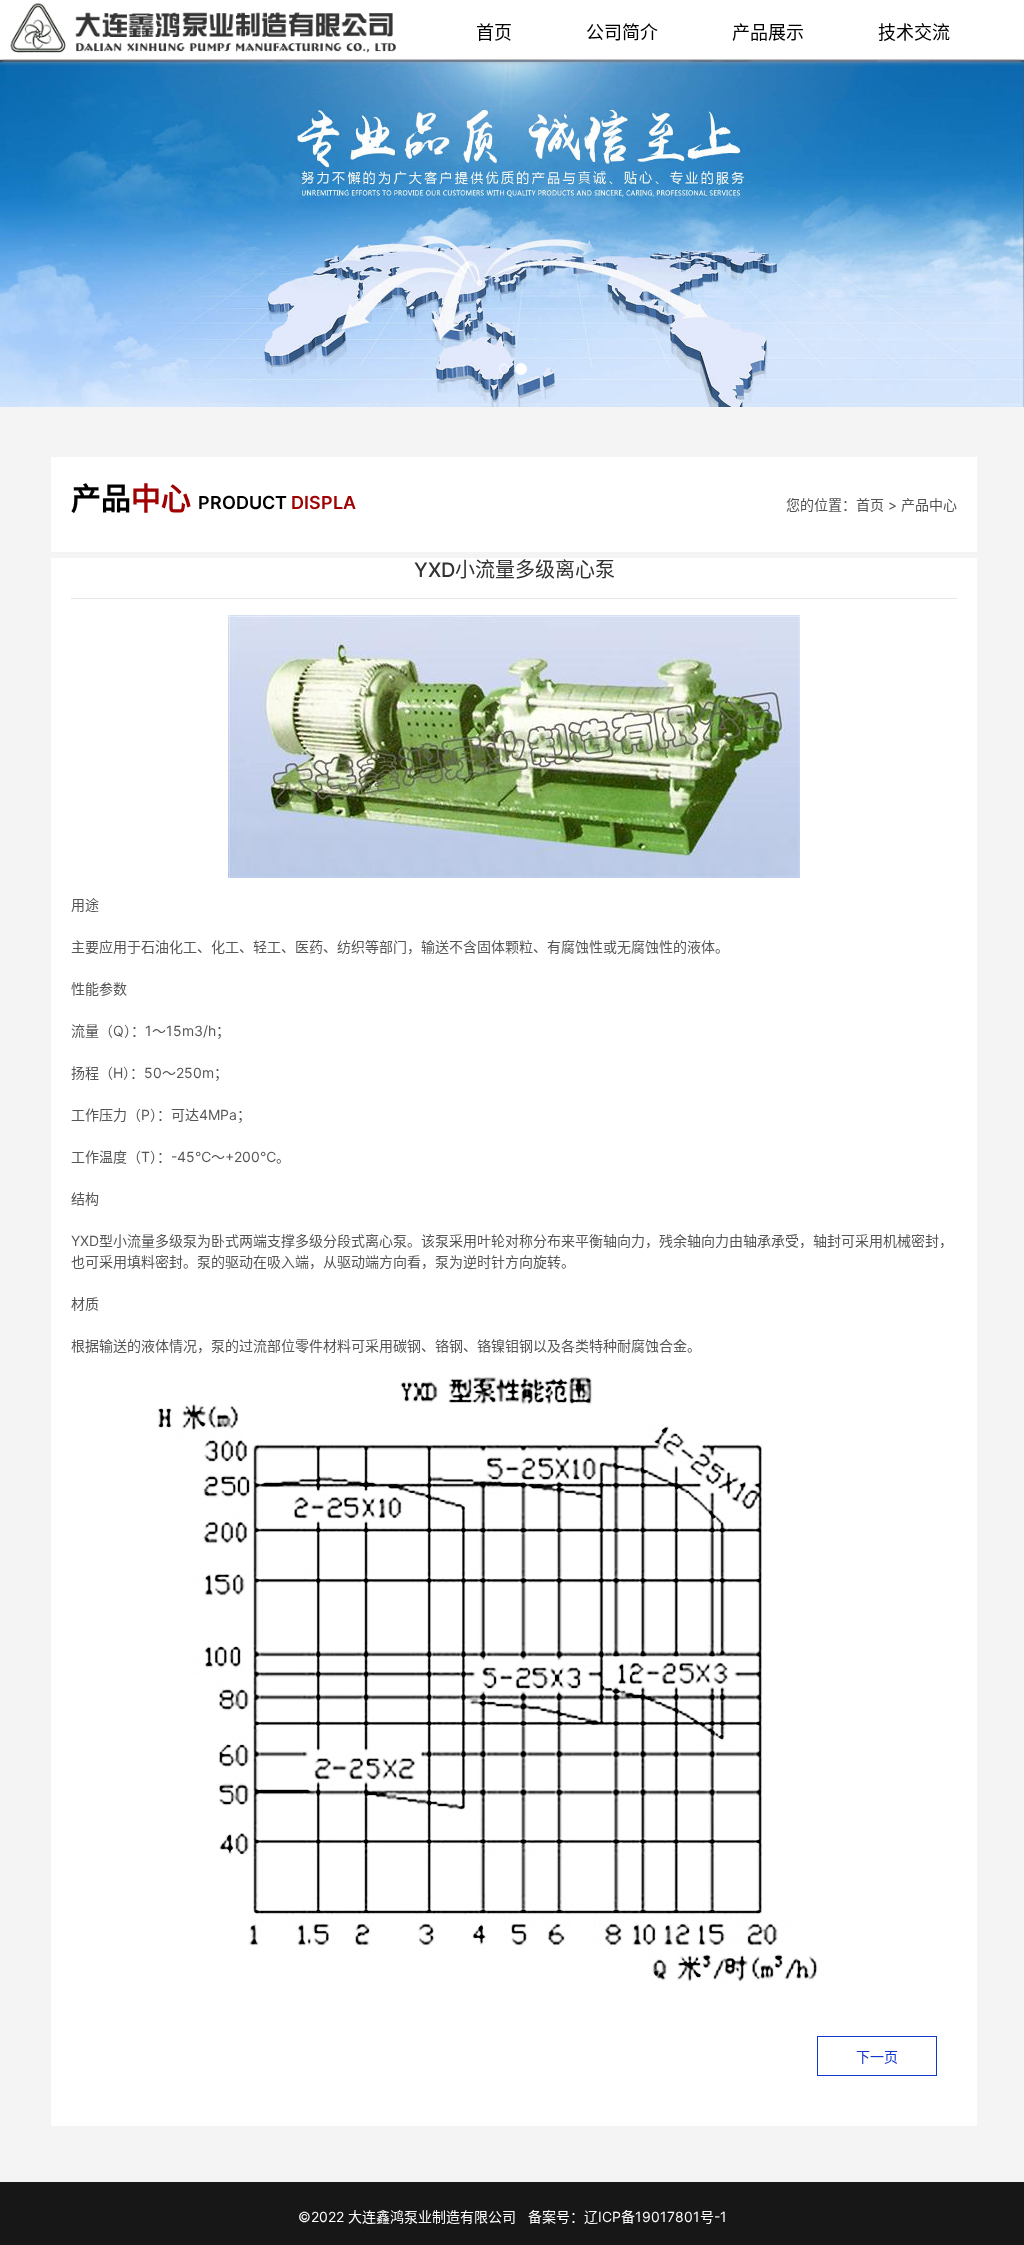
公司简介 (622, 32)
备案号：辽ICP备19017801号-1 (627, 2216)
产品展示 (768, 32)
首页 (494, 32)
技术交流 (914, 32)
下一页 (877, 2056)
